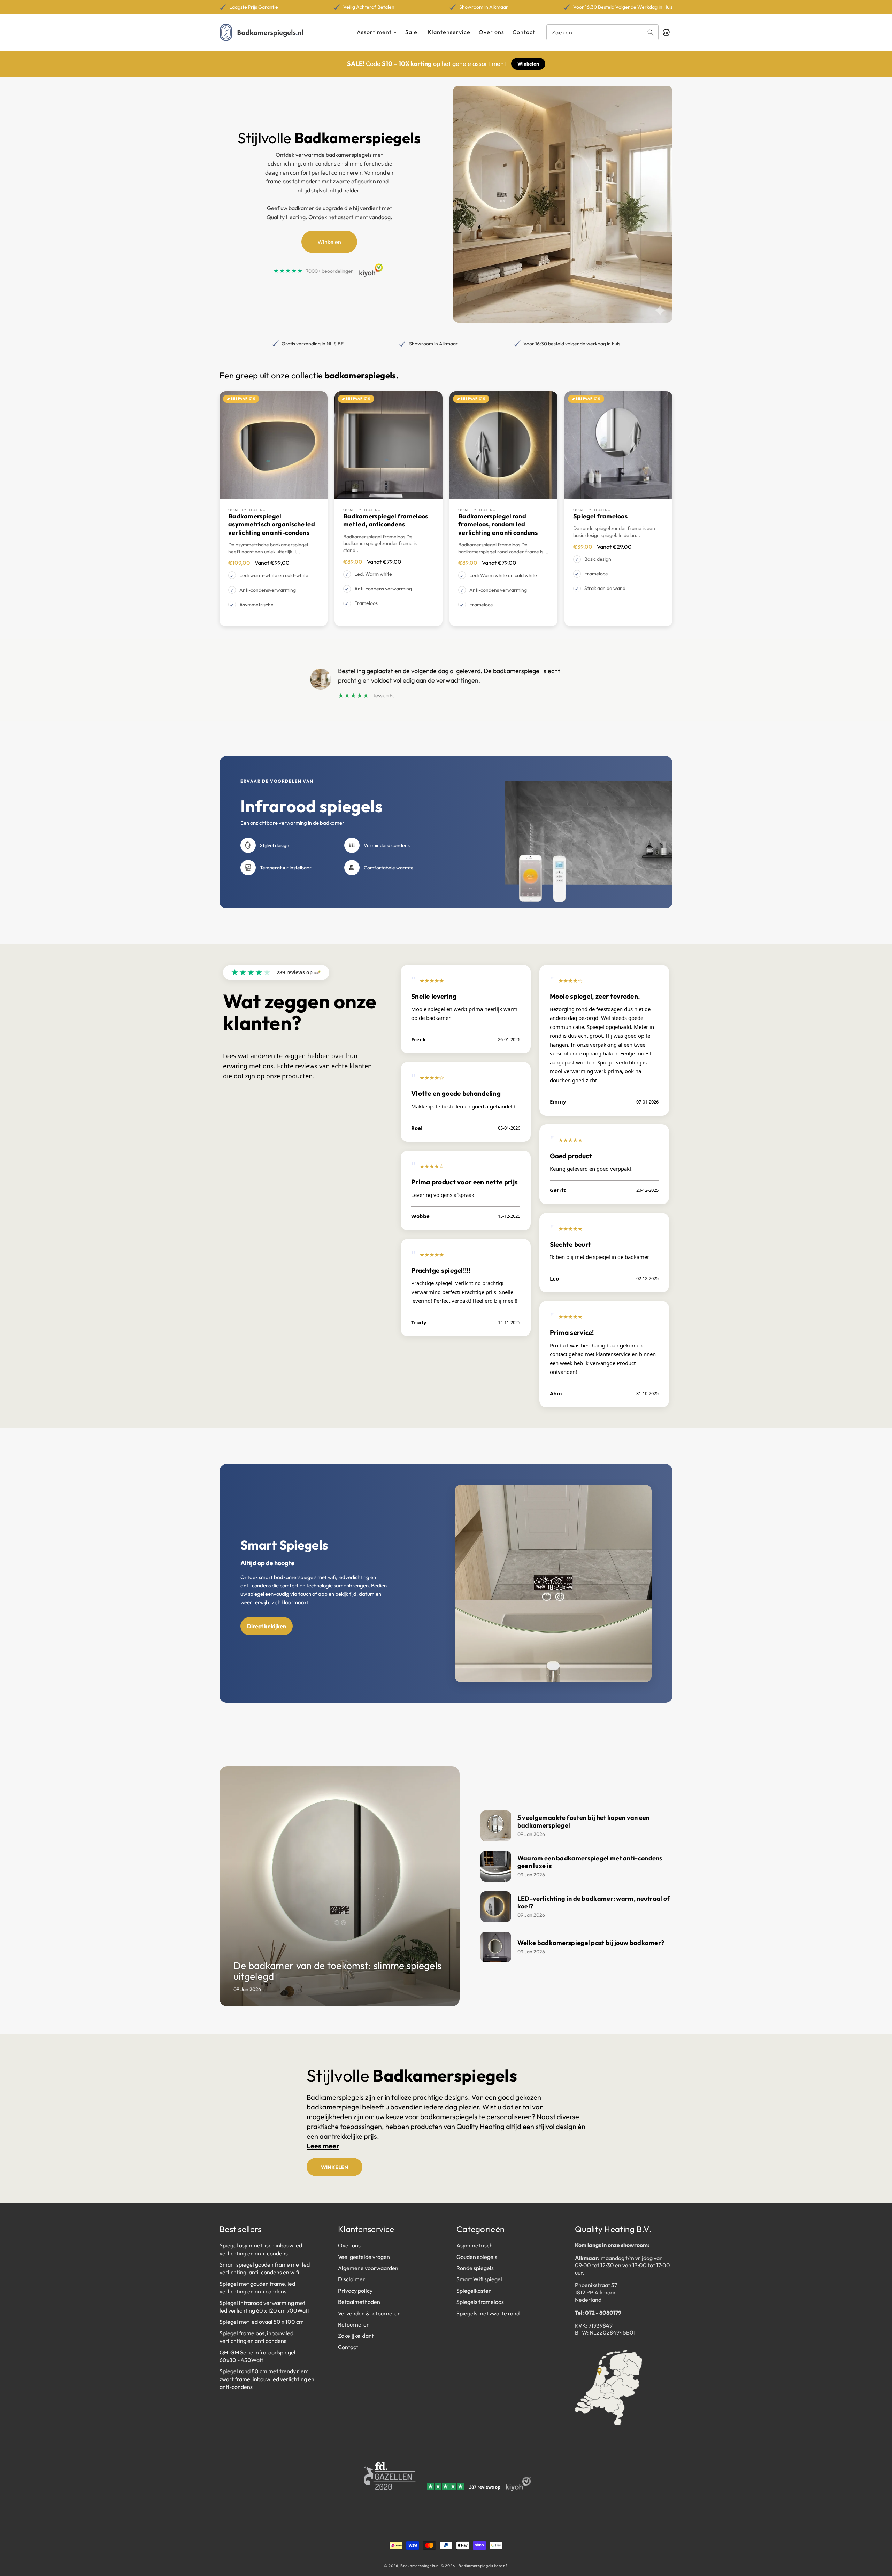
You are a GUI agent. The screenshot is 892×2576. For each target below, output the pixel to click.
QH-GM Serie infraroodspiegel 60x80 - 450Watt (257, 2356)
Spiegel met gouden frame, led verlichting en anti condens (257, 2287)
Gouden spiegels (477, 2257)
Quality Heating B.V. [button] (613, 2229)
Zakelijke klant (356, 2336)
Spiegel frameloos (600, 516)
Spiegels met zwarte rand (488, 2313)
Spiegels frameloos (480, 2302)
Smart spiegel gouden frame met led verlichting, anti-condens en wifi (265, 2268)
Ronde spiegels (475, 2268)
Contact (348, 2347)
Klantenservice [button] (366, 2229)
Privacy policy (355, 2291)
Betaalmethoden (359, 2302)
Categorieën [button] (480, 2229)
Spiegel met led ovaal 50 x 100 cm (262, 2322)
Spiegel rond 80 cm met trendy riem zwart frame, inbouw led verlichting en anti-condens (267, 2379)
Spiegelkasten (474, 2291)
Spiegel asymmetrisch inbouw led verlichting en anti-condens (261, 2250)
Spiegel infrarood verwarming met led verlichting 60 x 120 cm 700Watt (264, 2307)
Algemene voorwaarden (368, 2268)
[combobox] (602, 32)
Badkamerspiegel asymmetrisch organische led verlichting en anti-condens (272, 524)
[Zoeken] (651, 32)
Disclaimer (352, 2279)
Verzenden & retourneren (369, 2313)
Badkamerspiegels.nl (420, 2566)
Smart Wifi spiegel (479, 2279)
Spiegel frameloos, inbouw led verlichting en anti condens (256, 2337)
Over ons (349, 2246)
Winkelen (528, 64)
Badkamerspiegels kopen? (483, 2566)
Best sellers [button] (241, 2229)
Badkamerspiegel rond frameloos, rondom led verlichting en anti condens (498, 524)
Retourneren (354, 2324)
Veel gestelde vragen (364, 2257)
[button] (377, 32)
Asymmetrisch (475, 2246)
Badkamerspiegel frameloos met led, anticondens (386, 520)
